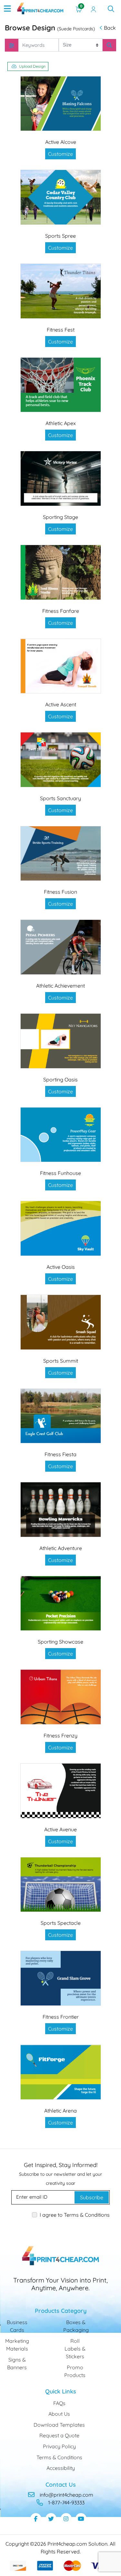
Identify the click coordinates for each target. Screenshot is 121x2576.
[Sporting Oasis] (61, 1041)
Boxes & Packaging (76, 2326)
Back (110, 28)
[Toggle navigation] (7, 9)
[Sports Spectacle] (61, 1885)
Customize (60, 154)
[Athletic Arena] (61, 2072)
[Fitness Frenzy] (61, 1697)
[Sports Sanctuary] (61, 760)
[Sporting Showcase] (61, 1603)
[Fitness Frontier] (61, 1978)
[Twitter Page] (51, 2519)
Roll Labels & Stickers (75, 2349)
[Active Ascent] (61, 666)
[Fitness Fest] (61, 291)
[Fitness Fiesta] (61, 1416)
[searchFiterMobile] (12, 45)
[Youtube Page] (81, 2519)
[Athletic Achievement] (61, 947)
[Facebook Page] (36, 2519)
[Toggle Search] (111, 9)
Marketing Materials (17, 2345)
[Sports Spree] (61, 197)
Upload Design (32, 66)
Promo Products (75, 2371)
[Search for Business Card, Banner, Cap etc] (109, 45)
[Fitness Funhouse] (61, 1135)
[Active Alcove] (61, 104)
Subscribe (92, 2197)
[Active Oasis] (61, 1228)
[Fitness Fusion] (61, 854)
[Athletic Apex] (61, 385)
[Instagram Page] (66, 2519)
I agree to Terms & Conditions (75, 2215)
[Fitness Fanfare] (61, 572)
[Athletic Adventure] (61, 1510)
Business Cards (17, 2326)
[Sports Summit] (61, 1322)
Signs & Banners (17, 2363)
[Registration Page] (94, 9)
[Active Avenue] (61, 1791)
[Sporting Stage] (61, 478)
